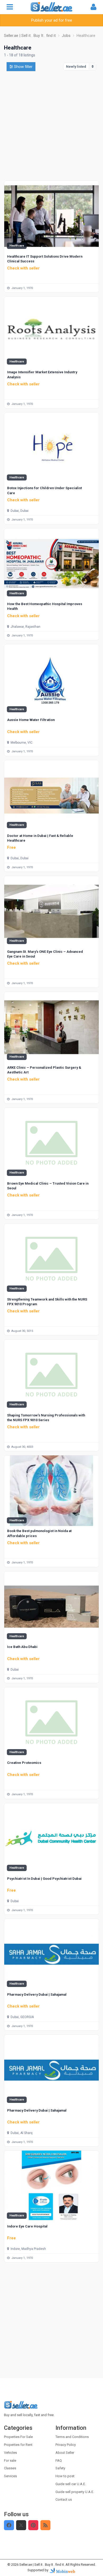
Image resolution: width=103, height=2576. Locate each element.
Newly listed (76, 67)
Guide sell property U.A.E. (75, 2492)
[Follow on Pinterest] (33, 2525)
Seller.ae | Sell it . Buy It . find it (42, 2565)
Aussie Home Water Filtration (31, 720)
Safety (60, 2468)
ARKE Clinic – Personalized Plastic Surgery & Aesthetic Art (44, 1070)
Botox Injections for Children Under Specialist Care (45, 490)
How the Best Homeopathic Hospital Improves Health (45, 606)
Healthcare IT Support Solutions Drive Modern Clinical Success (45, 259)
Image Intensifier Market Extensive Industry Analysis (42, 374)
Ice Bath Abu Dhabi (22, 1647)
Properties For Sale (18, 2437)
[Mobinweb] (62, 2570)
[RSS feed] (45, 2525)
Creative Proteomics (24, 1763)
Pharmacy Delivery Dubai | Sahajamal (37, 1994)
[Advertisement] (51, 126)
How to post (65, 2476)
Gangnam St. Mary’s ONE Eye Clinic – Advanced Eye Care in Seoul (45, 954)
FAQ (59, 2460)
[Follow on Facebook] (9, 2525)
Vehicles (10, 2453)
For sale (10, 2460)
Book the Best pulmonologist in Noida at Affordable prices (39, 1533)
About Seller (65, 2453)
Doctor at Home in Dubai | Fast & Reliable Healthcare (40, 838)
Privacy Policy (66, 2445)
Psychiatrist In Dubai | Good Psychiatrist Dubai (44, 1879)
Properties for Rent (18, 2445)
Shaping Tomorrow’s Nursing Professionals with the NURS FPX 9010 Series (46, 1418)
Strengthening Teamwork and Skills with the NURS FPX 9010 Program (47, 1302)
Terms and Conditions (72, 2437)
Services (10, 2476)
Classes (10, 2468)
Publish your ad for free (52, 20)
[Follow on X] (21, 2525)
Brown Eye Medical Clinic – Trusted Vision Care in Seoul (48, 1186)
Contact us (64, 2499)
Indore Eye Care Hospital (27, 2226)
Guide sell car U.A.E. (71, 2484)
